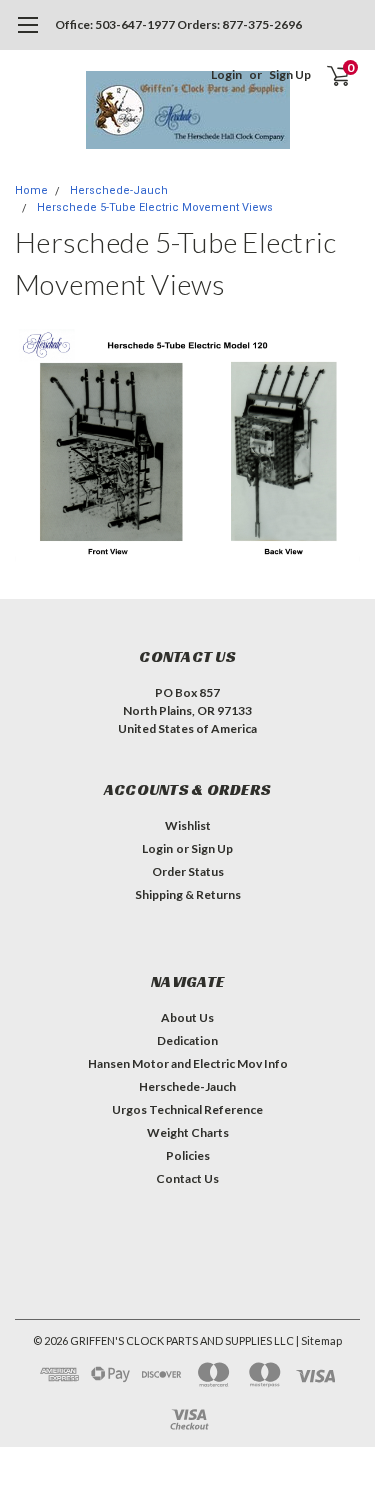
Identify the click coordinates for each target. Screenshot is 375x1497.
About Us (187, 1017)
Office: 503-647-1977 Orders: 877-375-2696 (178, 24)
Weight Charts (188, 1132)
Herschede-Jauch (119, 190)
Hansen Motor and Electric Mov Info (188, 1063)
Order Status (188, 871)
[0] (326, 75)
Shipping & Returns (188, 894)
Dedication (187, 1040)
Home (31, 190)
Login (226, 74)
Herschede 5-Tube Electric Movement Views (155, 207)
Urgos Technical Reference (187, 1109)
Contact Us (187, 1178)
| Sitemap (319, 1340)
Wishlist (188, 825)
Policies (188, 1155)
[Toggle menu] (27, 35)
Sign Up (290, 74)
